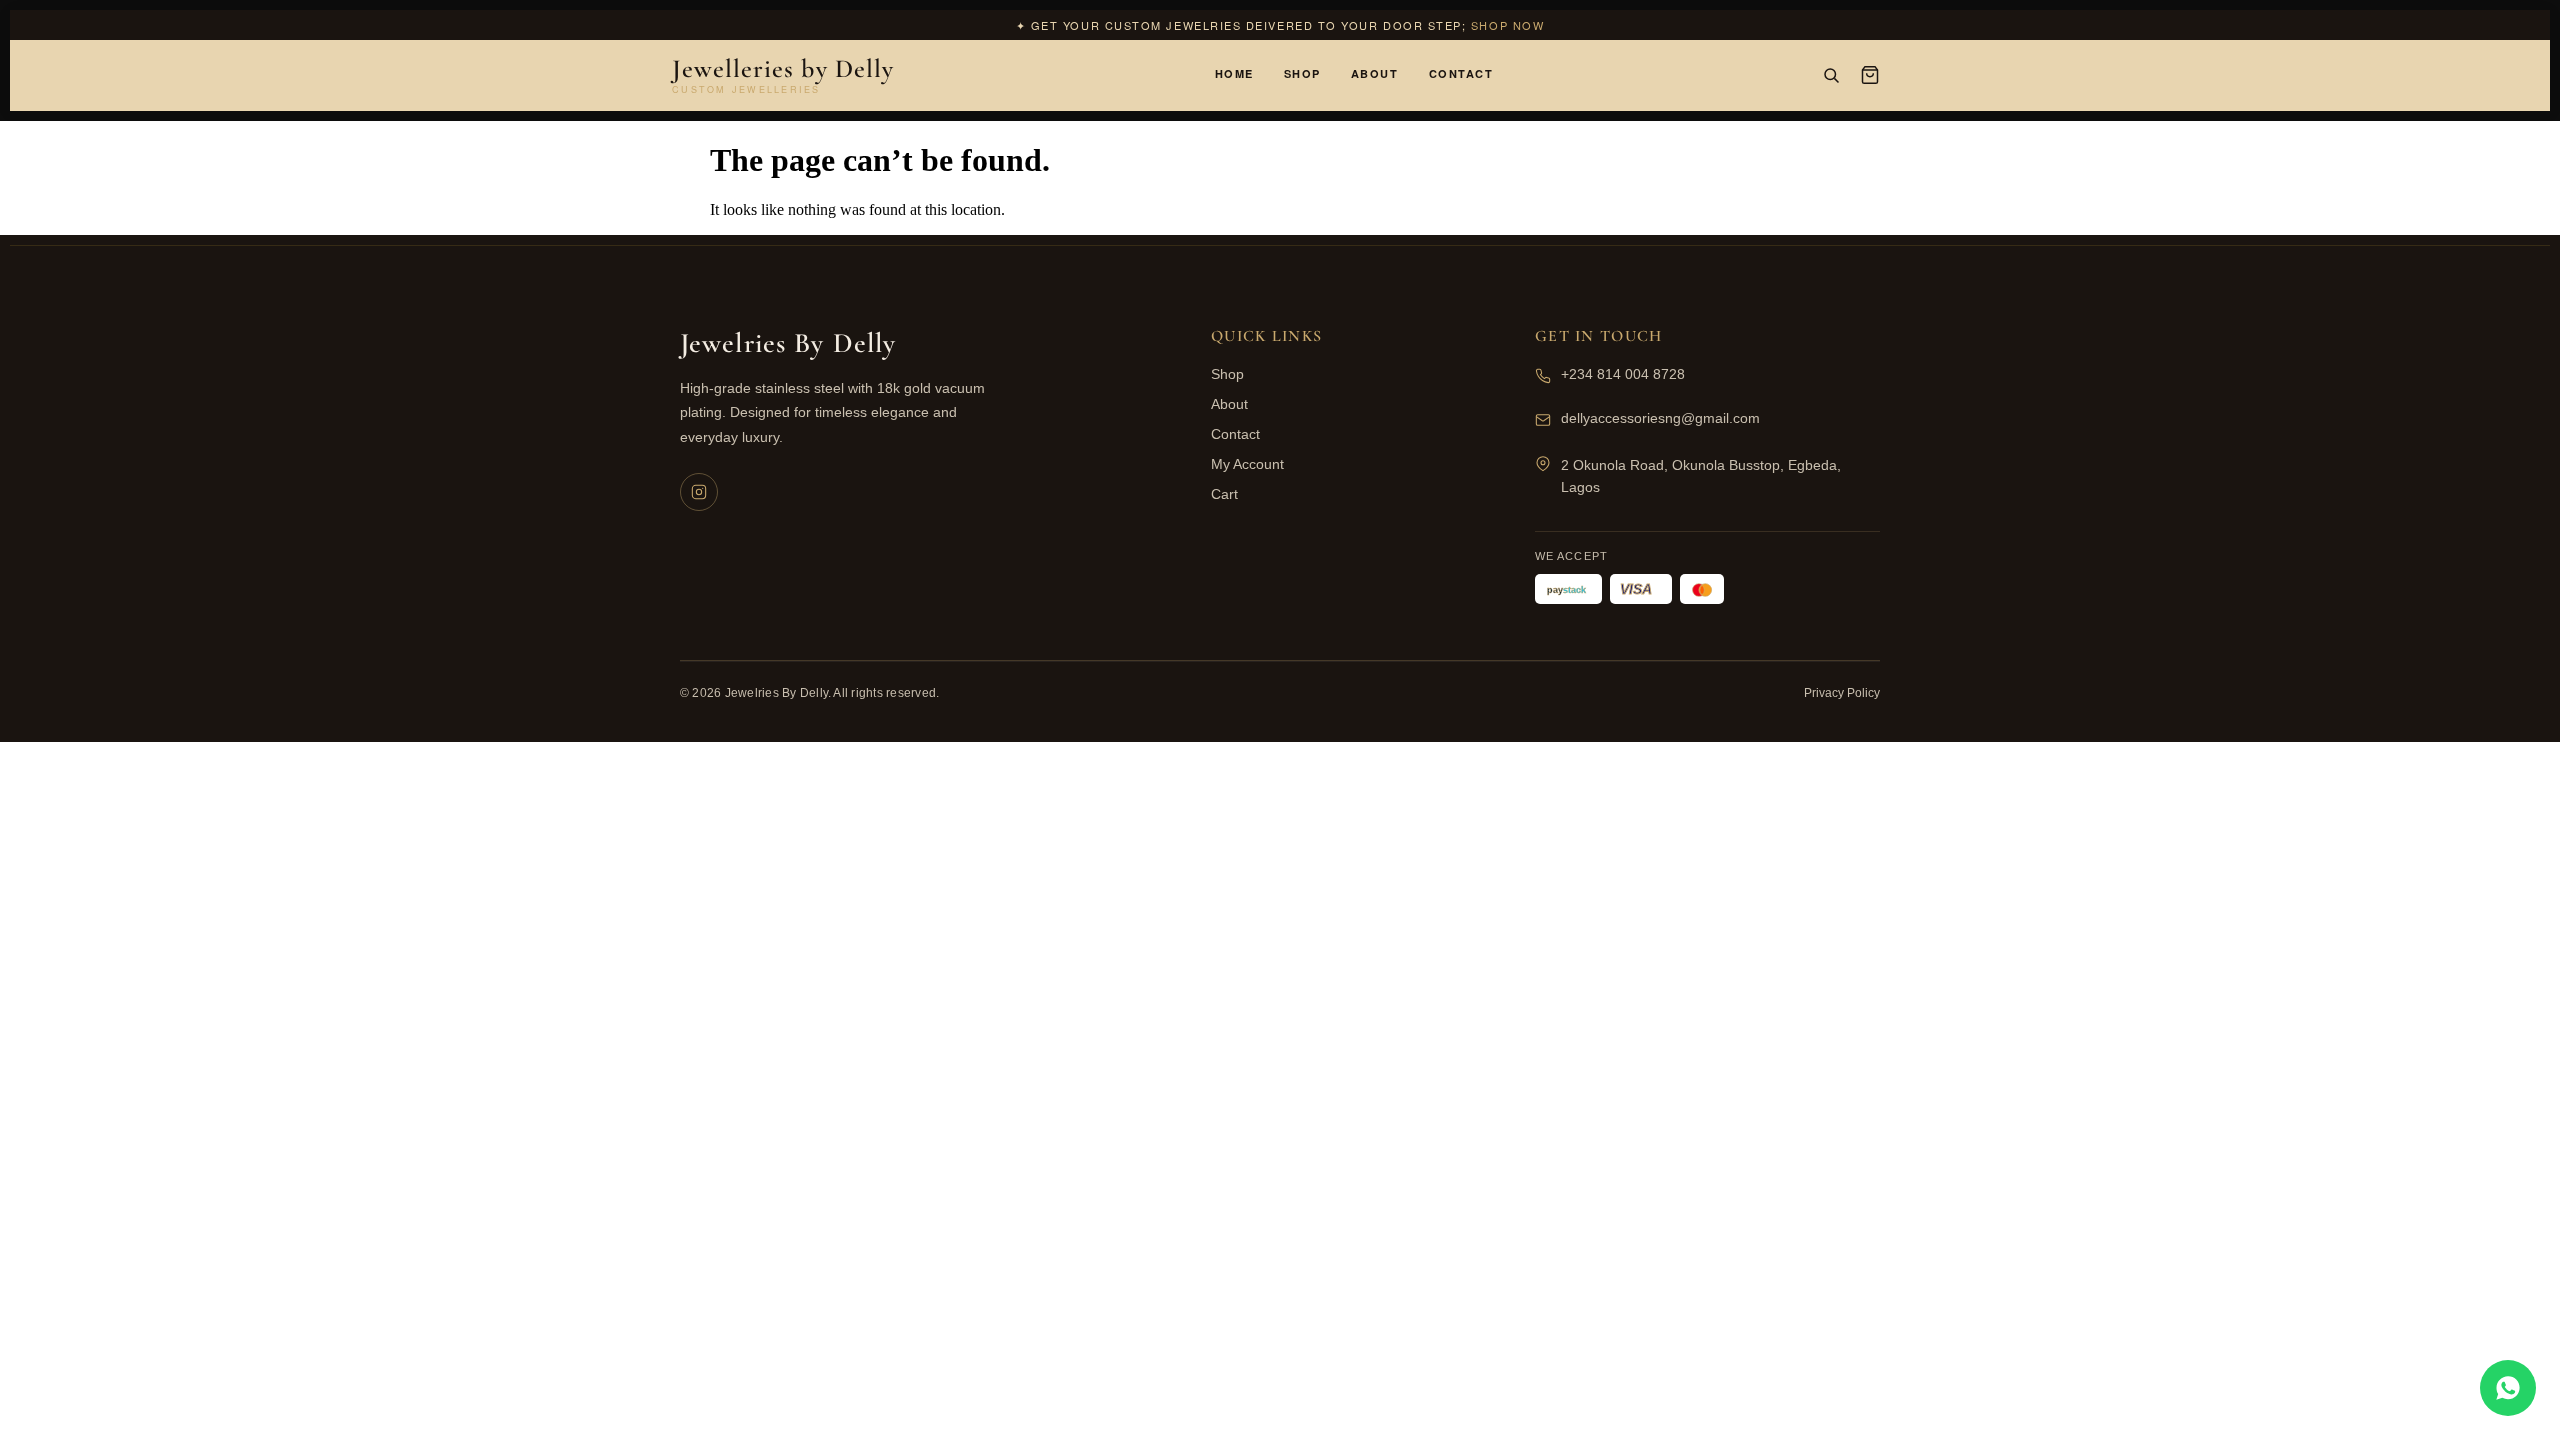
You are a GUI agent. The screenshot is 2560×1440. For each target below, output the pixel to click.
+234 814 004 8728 (1623, 374)
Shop (1302, 73)
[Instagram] (699, 492)
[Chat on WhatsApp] (2508, 1388)
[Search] (1831, 75)
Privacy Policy (1842, 693)
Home (1234, 73)
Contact (1461, 73)
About (1375, 73)
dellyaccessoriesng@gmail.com (1660, 418)
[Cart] (1870, 75)
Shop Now (1507, 25)
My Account (1247, 464)
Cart (1224, 494)
